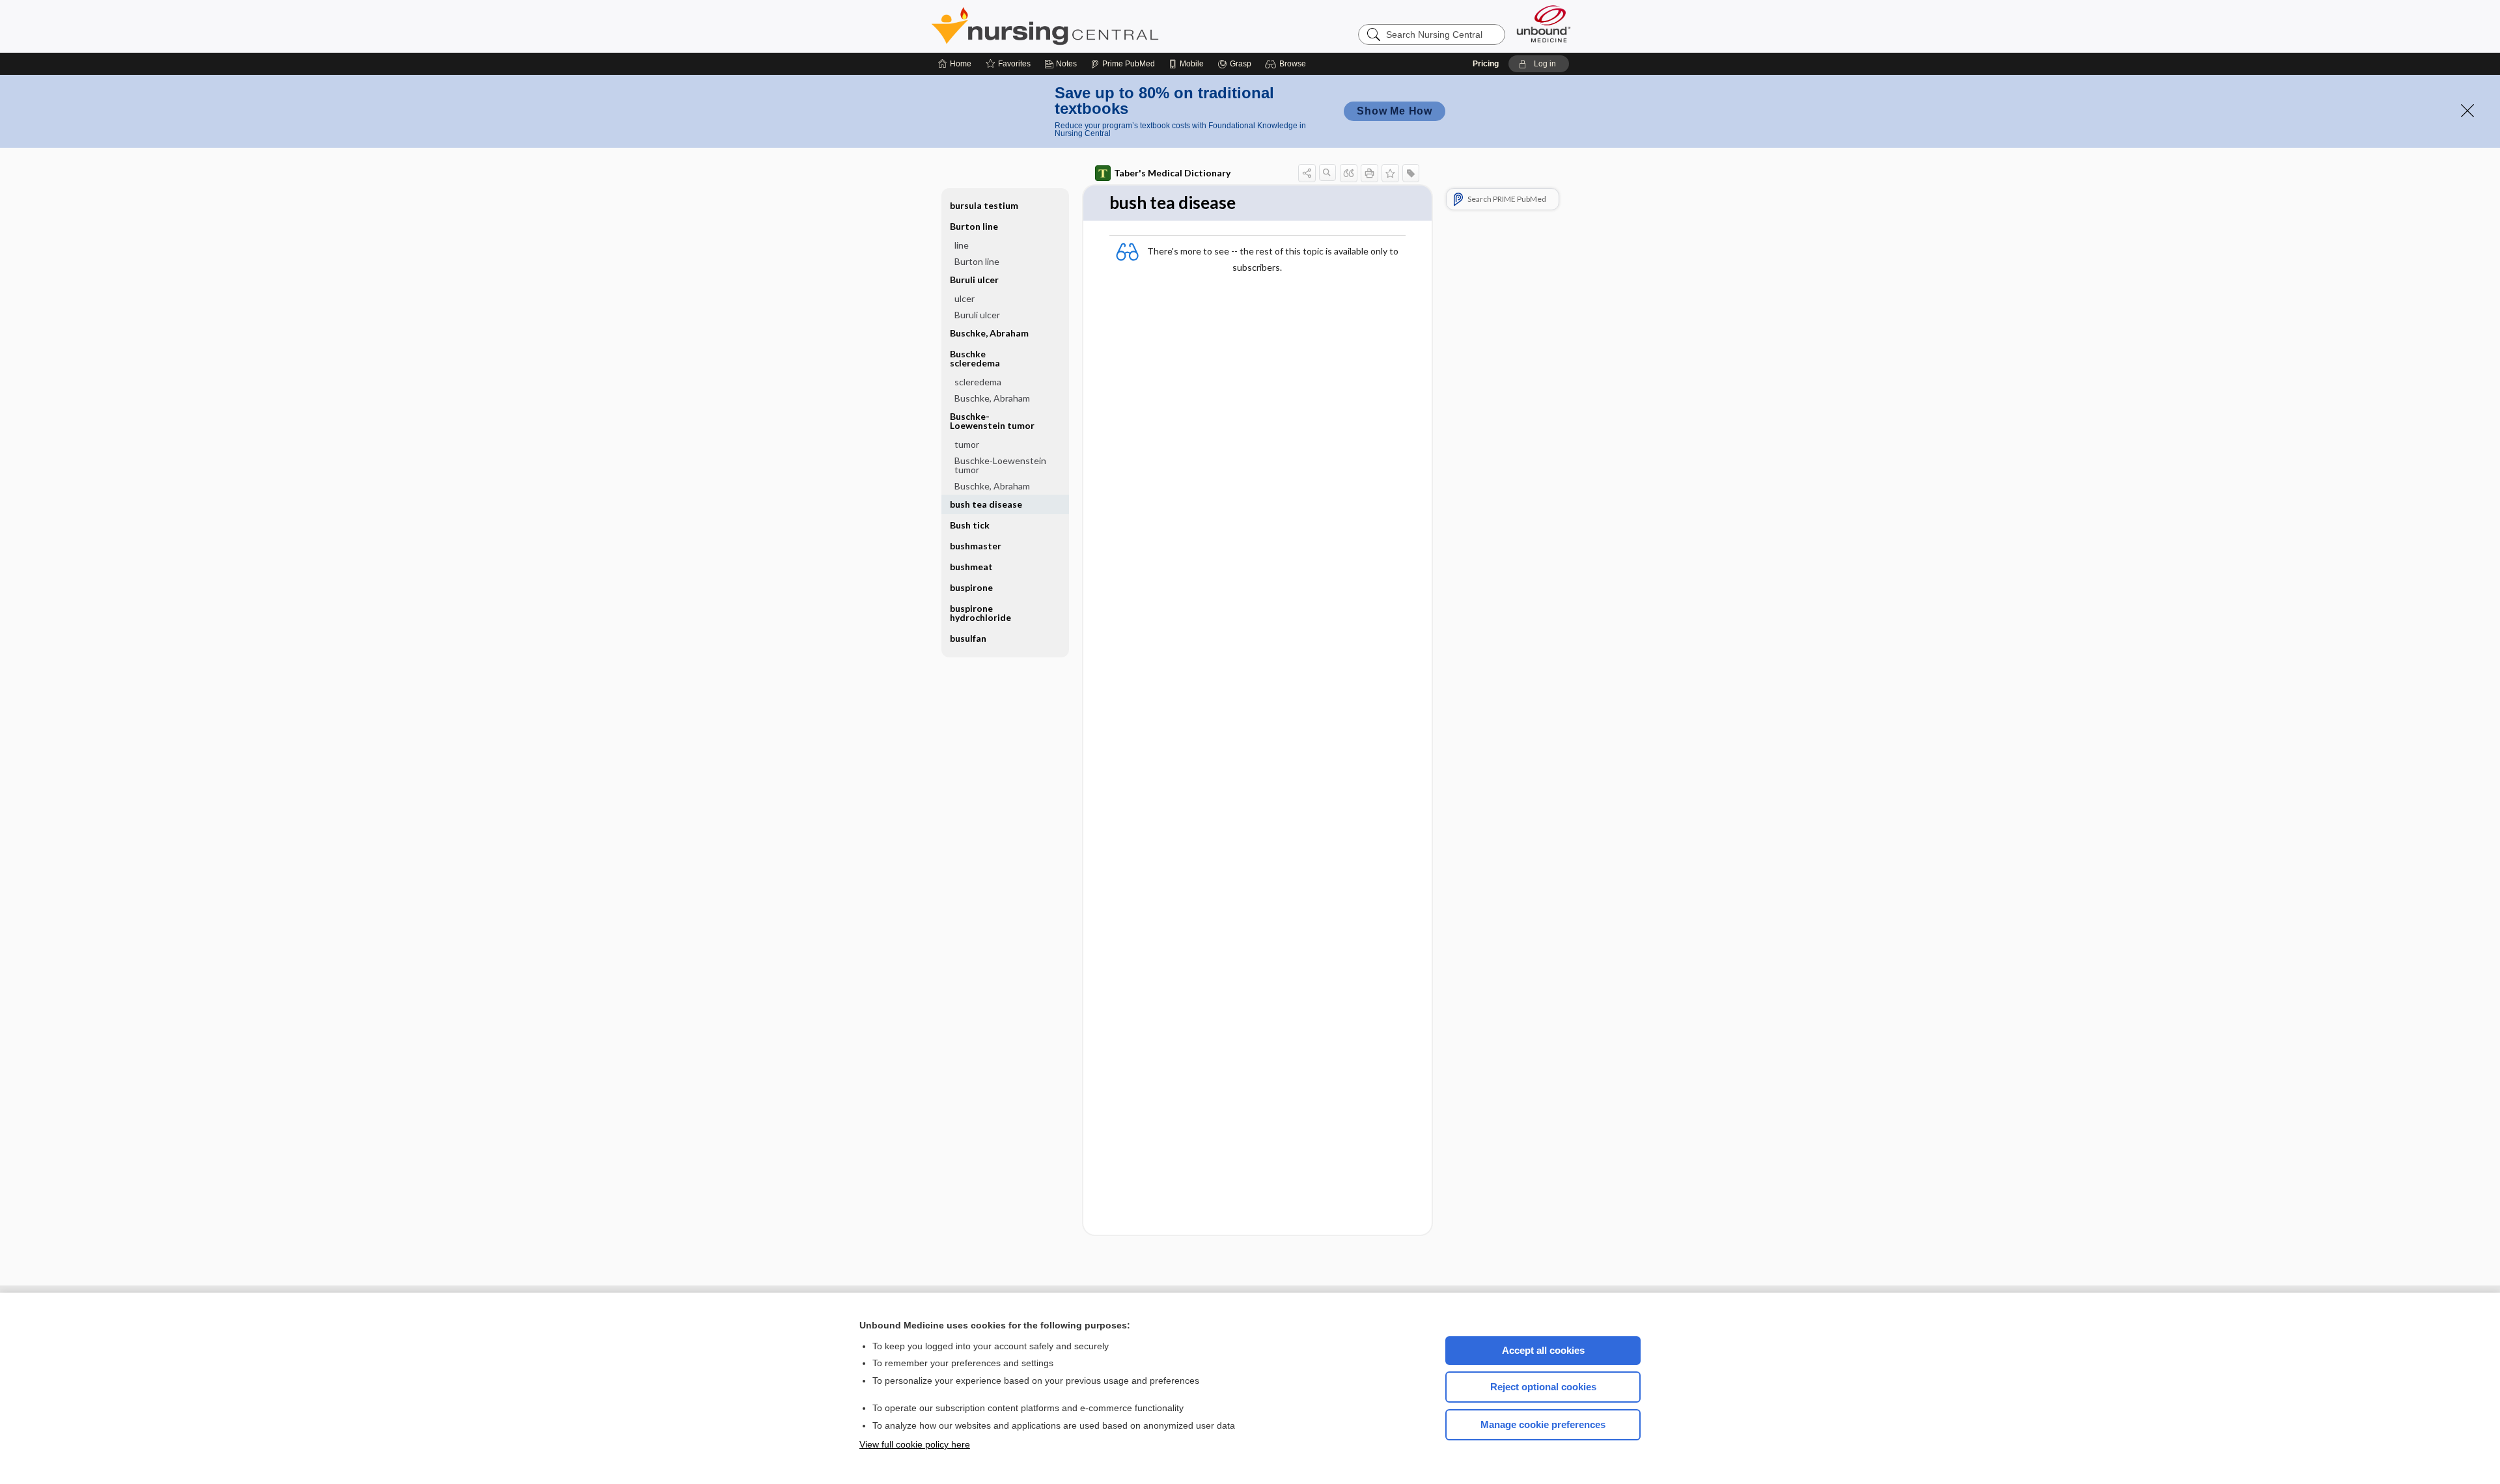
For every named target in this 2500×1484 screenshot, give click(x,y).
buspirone (971, 587)
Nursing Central (1094, 26)
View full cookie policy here (915, 1444)
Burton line (977, 261)
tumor (967, 444)
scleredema (978, 382)
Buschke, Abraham (989, 333)
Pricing (1486, 64)
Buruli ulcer (977, 315)
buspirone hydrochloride (980, 613)
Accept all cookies (1543, 1350)
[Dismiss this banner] (2467, 111)
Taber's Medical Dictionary (1172, 173)
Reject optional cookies (1543, 1387)
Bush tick (970, 525)
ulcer (965, 298)
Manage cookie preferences (1543, 1424)
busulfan (968, 638)
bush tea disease (986, 504)
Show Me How (1395, 111)
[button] (1287, 64)
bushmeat (971, 567)
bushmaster (976, 546)
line (962, 245)
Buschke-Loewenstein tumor (1000, 465)
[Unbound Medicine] (1544, 24)
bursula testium (984, 205)
